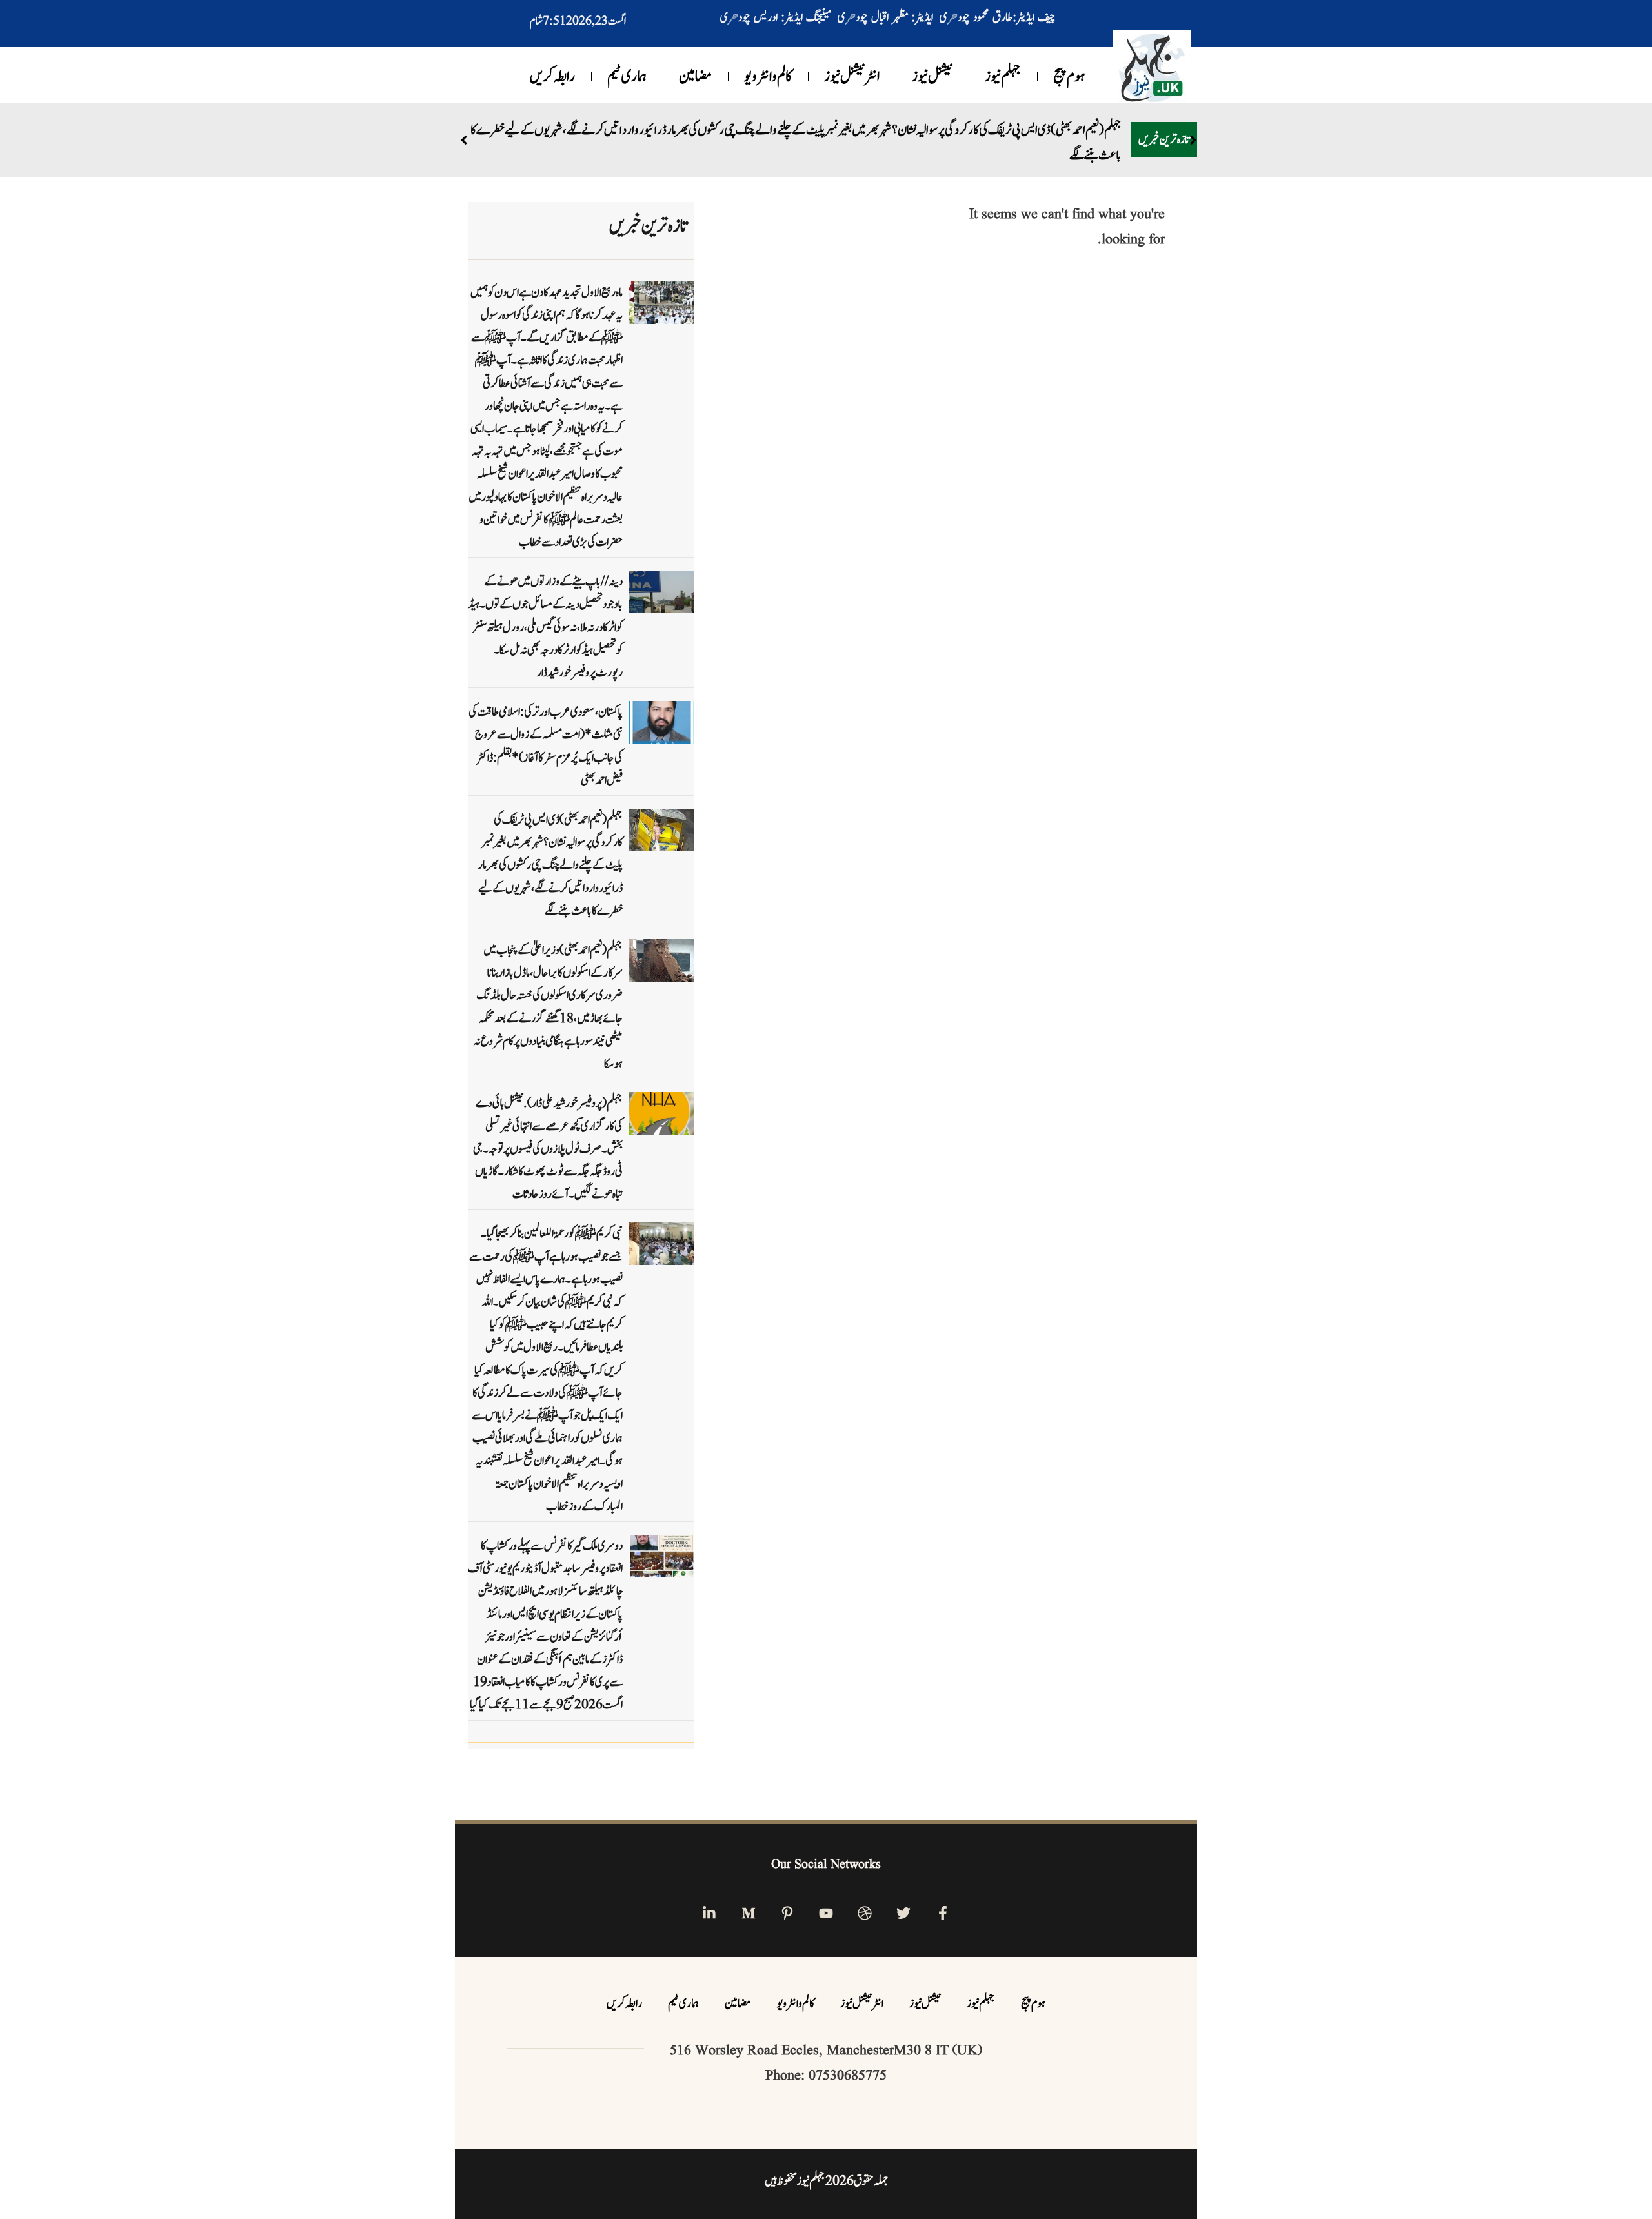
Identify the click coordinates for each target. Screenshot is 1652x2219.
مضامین (695, 77)
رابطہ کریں (552, 77)
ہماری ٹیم (627, 77)
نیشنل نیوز (932, 77)
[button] (1193, 140)
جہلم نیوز (1003, 77)
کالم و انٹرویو (768, 77)
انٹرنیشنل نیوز (852, 77)
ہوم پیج (1069, 77)
